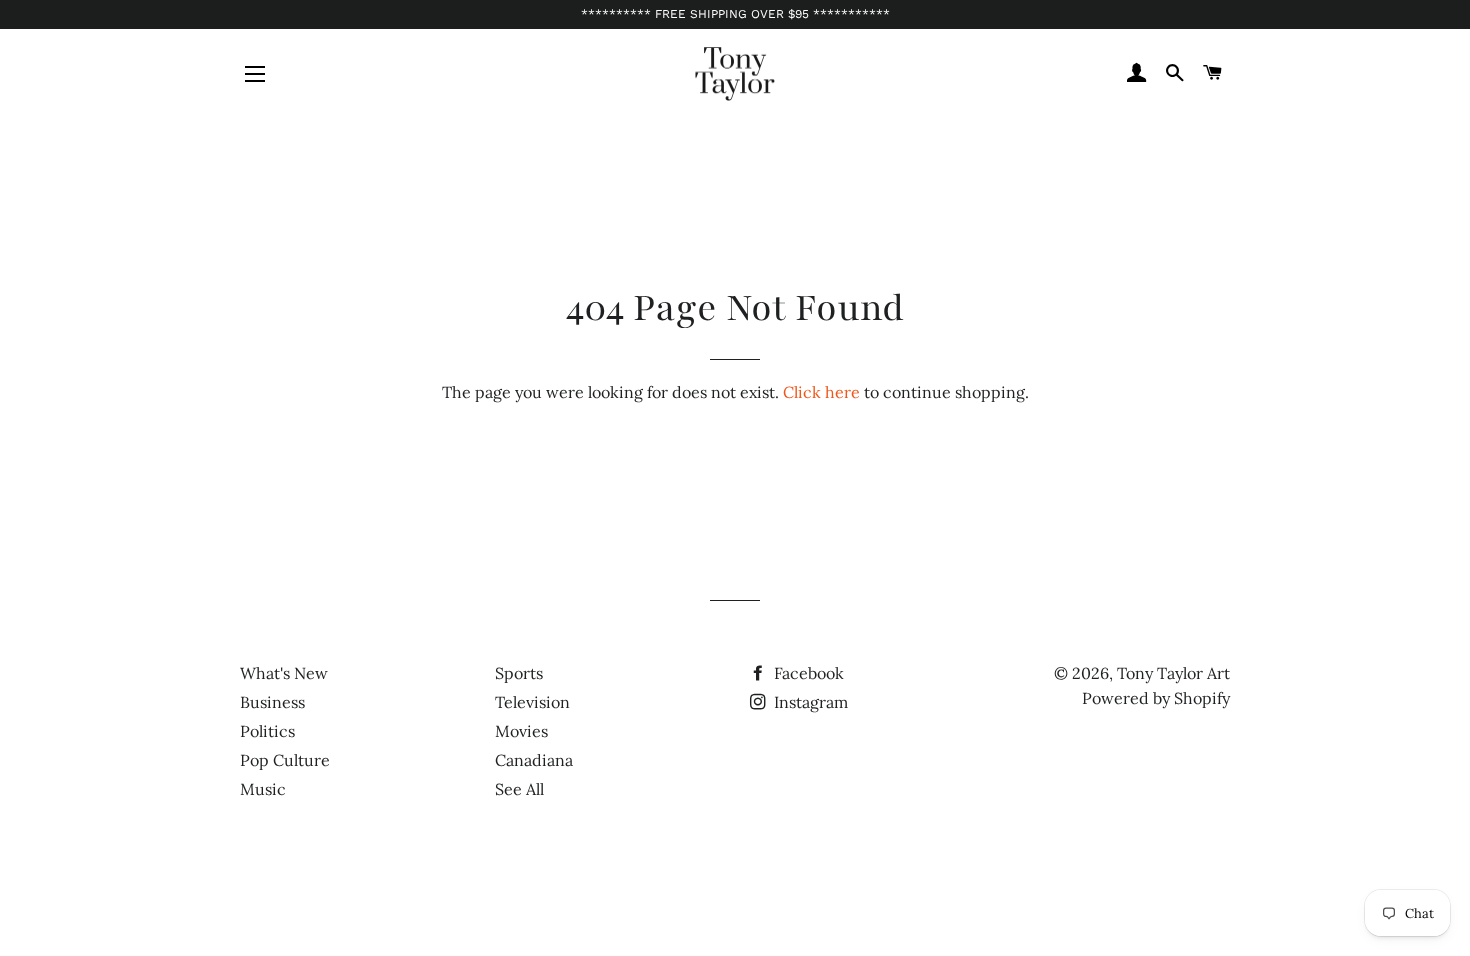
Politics (267, 731)
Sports (519, 673)
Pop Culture (285, 760)
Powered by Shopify (1156, 698)
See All (519, 789)
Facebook (807, 673)
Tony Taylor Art (1173, 673)
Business (272, 702)
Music (263, 789)
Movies (521, 731)
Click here (821, 392)
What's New (284, 673)
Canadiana (534, 760)
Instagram (809, 702)
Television (532, 702)
